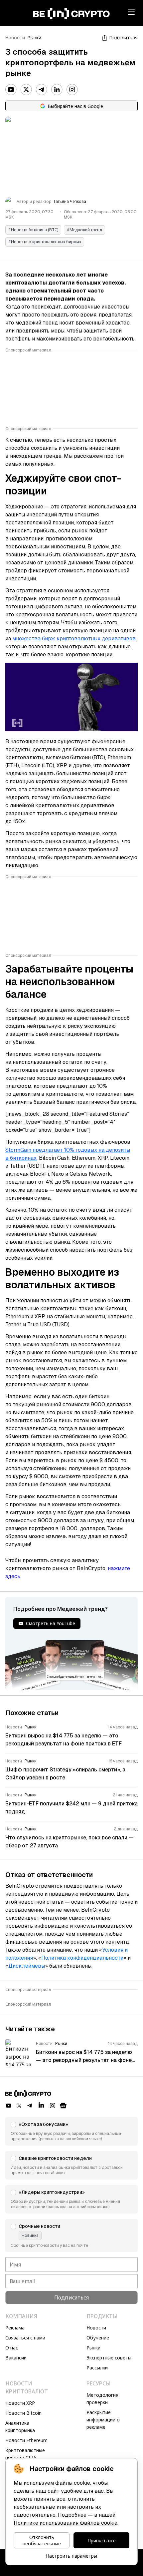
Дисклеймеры (27, 1966)
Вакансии (16, 2358)
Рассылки (97, 2368)
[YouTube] (11, 90)
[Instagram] (72, 90)
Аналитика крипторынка (20, 2427)
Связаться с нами (25, 2338)
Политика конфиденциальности (82, 1958)
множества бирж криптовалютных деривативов (74, 639)
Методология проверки (102, 2399)
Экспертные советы (109, 2358)
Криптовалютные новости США (25, 2454)
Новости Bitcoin (23, 2413)
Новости (15, 38)
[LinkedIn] (57, 90)
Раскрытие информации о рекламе (103, 2420)
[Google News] (63, 2106)
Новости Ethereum (26, 2440)
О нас (12, 2348)
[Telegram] (42, 90)
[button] (71, 2131)
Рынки (34, 38)
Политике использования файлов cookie (66, 2523)
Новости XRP (20, 2403)
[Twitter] (26, 90)
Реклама (15, 2328)
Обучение (98, 2338)
